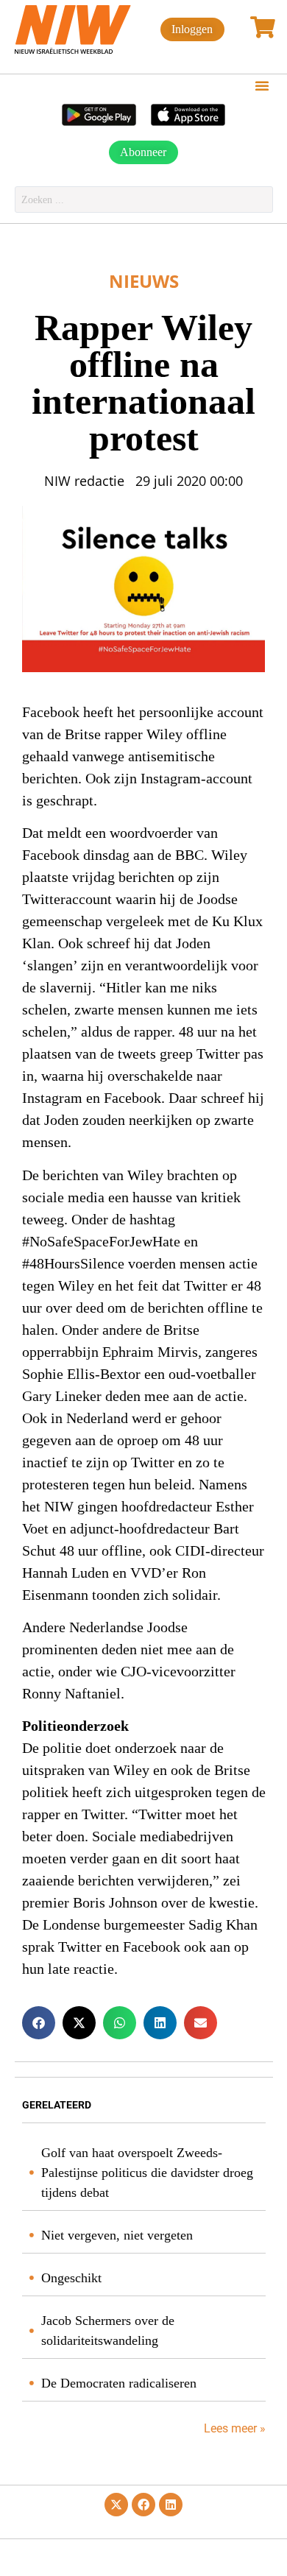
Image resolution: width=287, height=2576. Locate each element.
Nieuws (144, 281)
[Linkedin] (171, 2505)
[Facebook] (143, 2505)
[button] (262, 85)
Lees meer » (233, 2428)
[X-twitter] (116, 2505)
